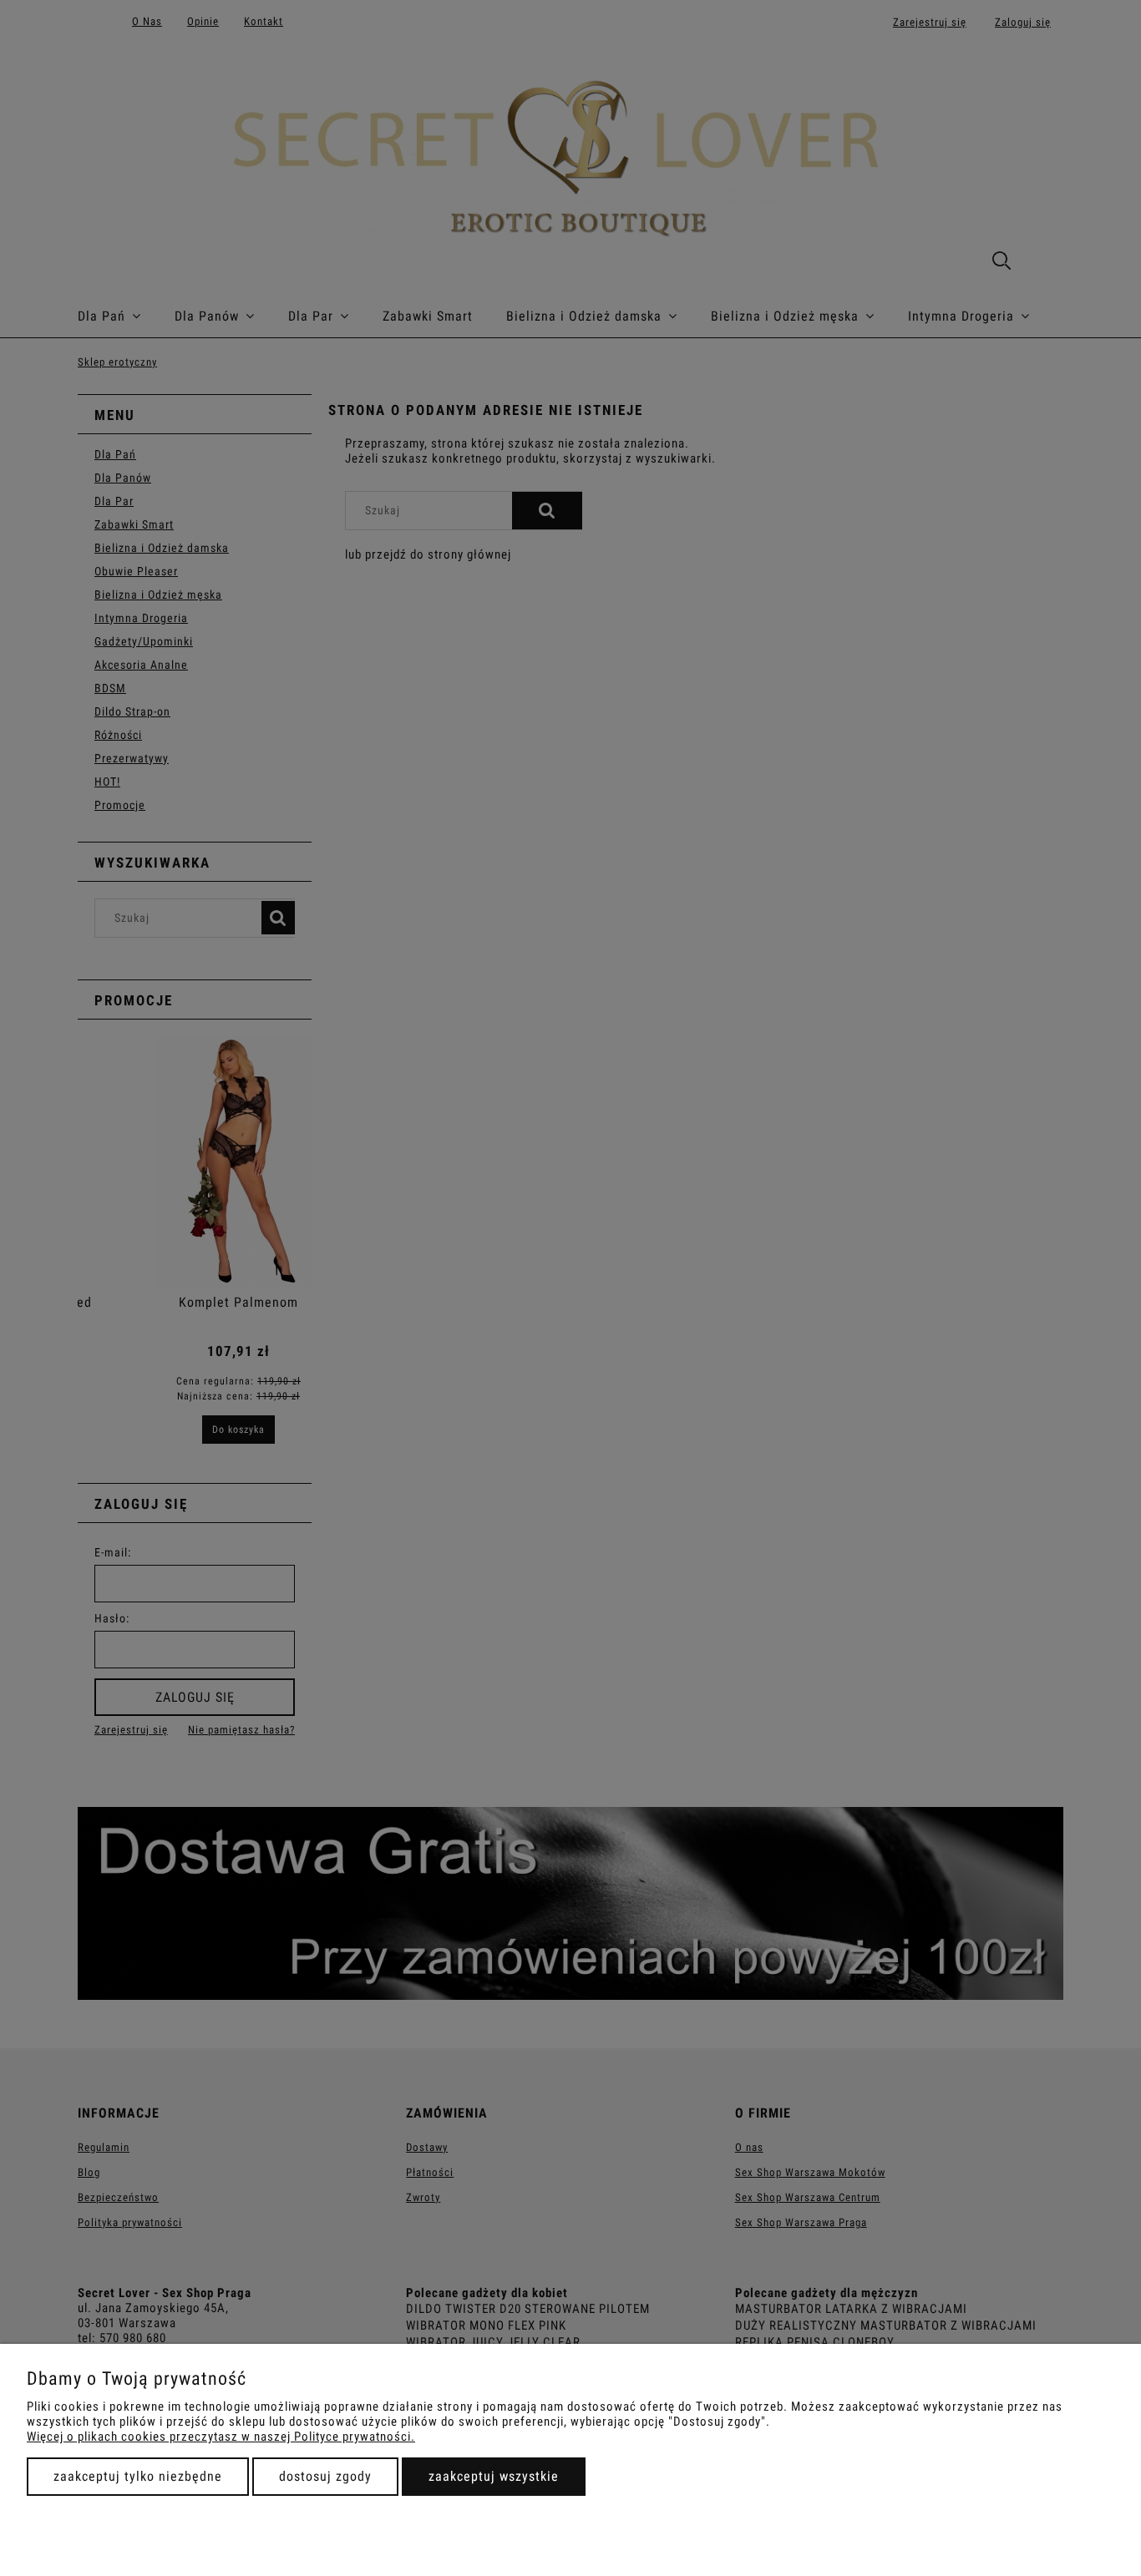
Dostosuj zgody (325, 2476)
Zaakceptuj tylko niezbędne (138, 2476)
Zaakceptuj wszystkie (494, 2476)
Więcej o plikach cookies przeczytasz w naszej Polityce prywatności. (221, 2437)
